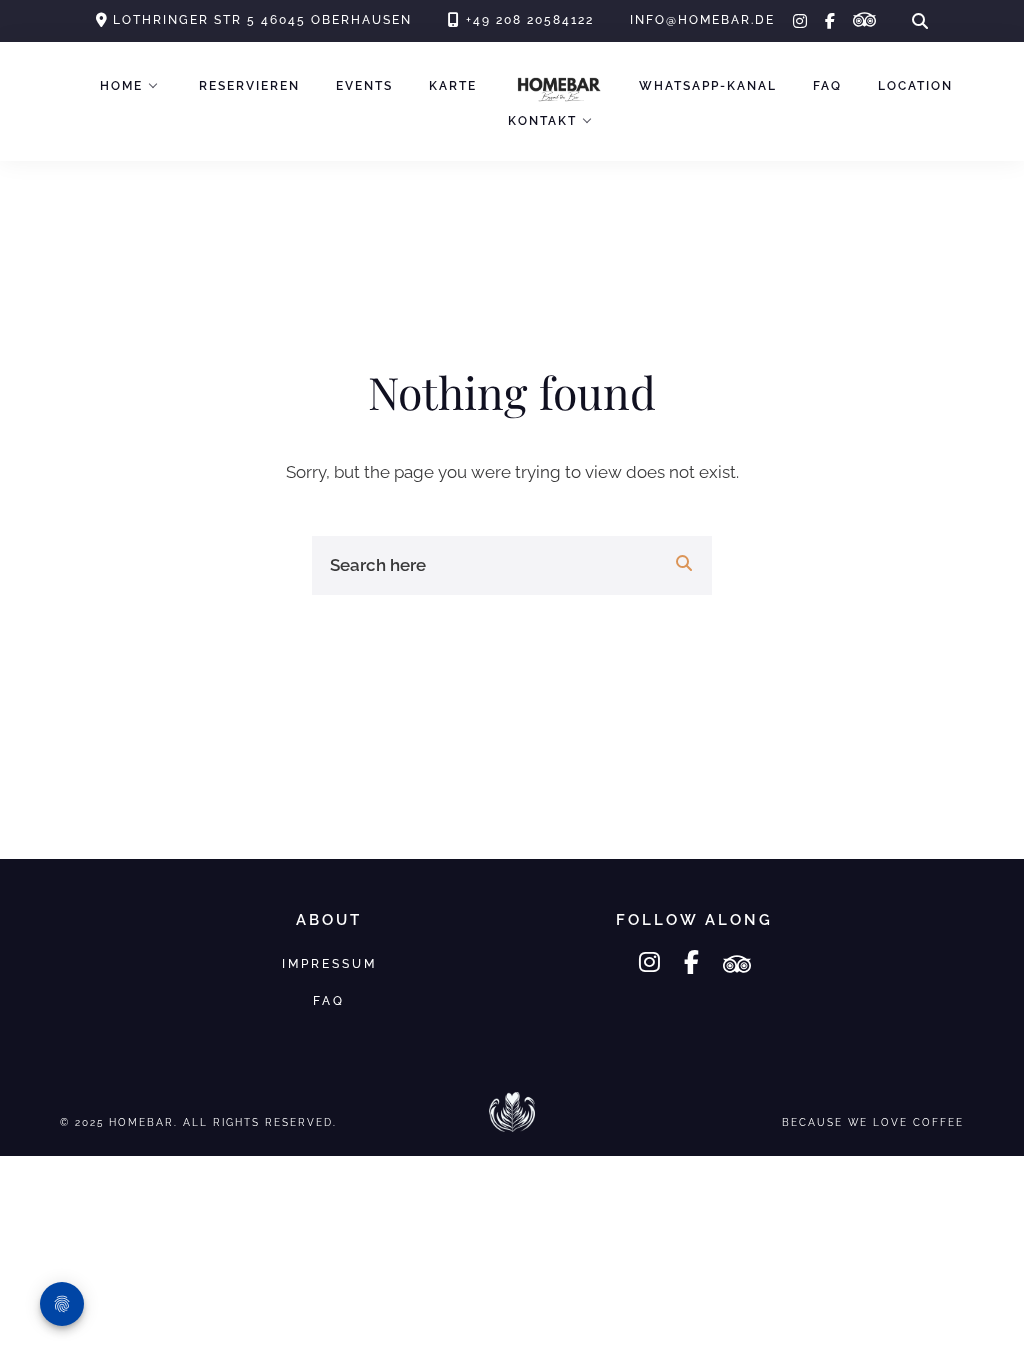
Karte (453, 86)
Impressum (329, 963)
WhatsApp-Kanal (708, 86)
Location (915, 86)
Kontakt (542, 121)
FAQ (827, 86)
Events (364, 86)
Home (121, 86)
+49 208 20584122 (530, 20)
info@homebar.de (702, 20)
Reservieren (249, 86)
